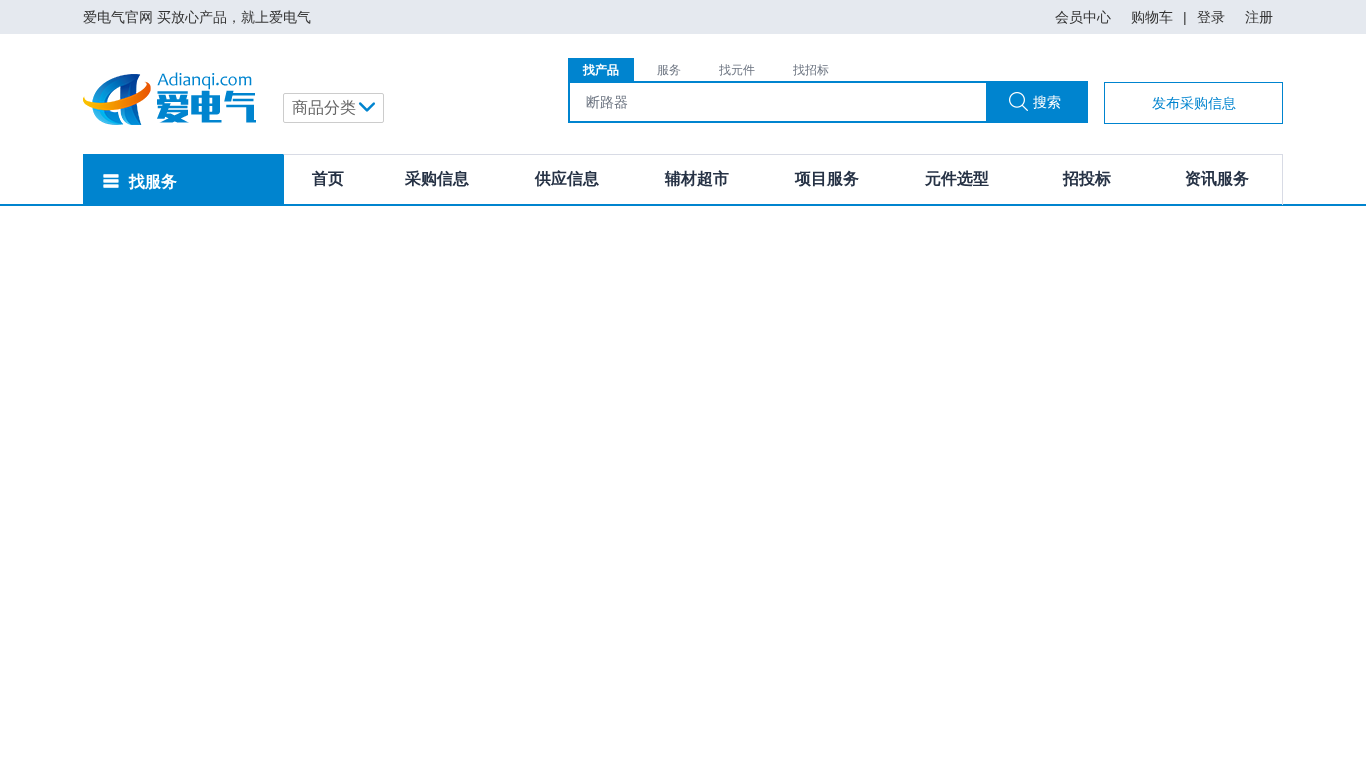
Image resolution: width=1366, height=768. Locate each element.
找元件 (737, 70)
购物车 (1152, 17)
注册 (1259, 17)
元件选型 (957, 178)
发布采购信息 (1194, 103)
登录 (1211, 17)
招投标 (1087, 178)
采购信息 (437, 178)
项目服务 (827, 178)
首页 (328, 178)
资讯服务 (1217, 178)
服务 (669, 70)
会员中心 (1083, 17)
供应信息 (567, 178)
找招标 (811, 70)
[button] (333, 108)
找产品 (601, 70)
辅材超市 (697, 178)
